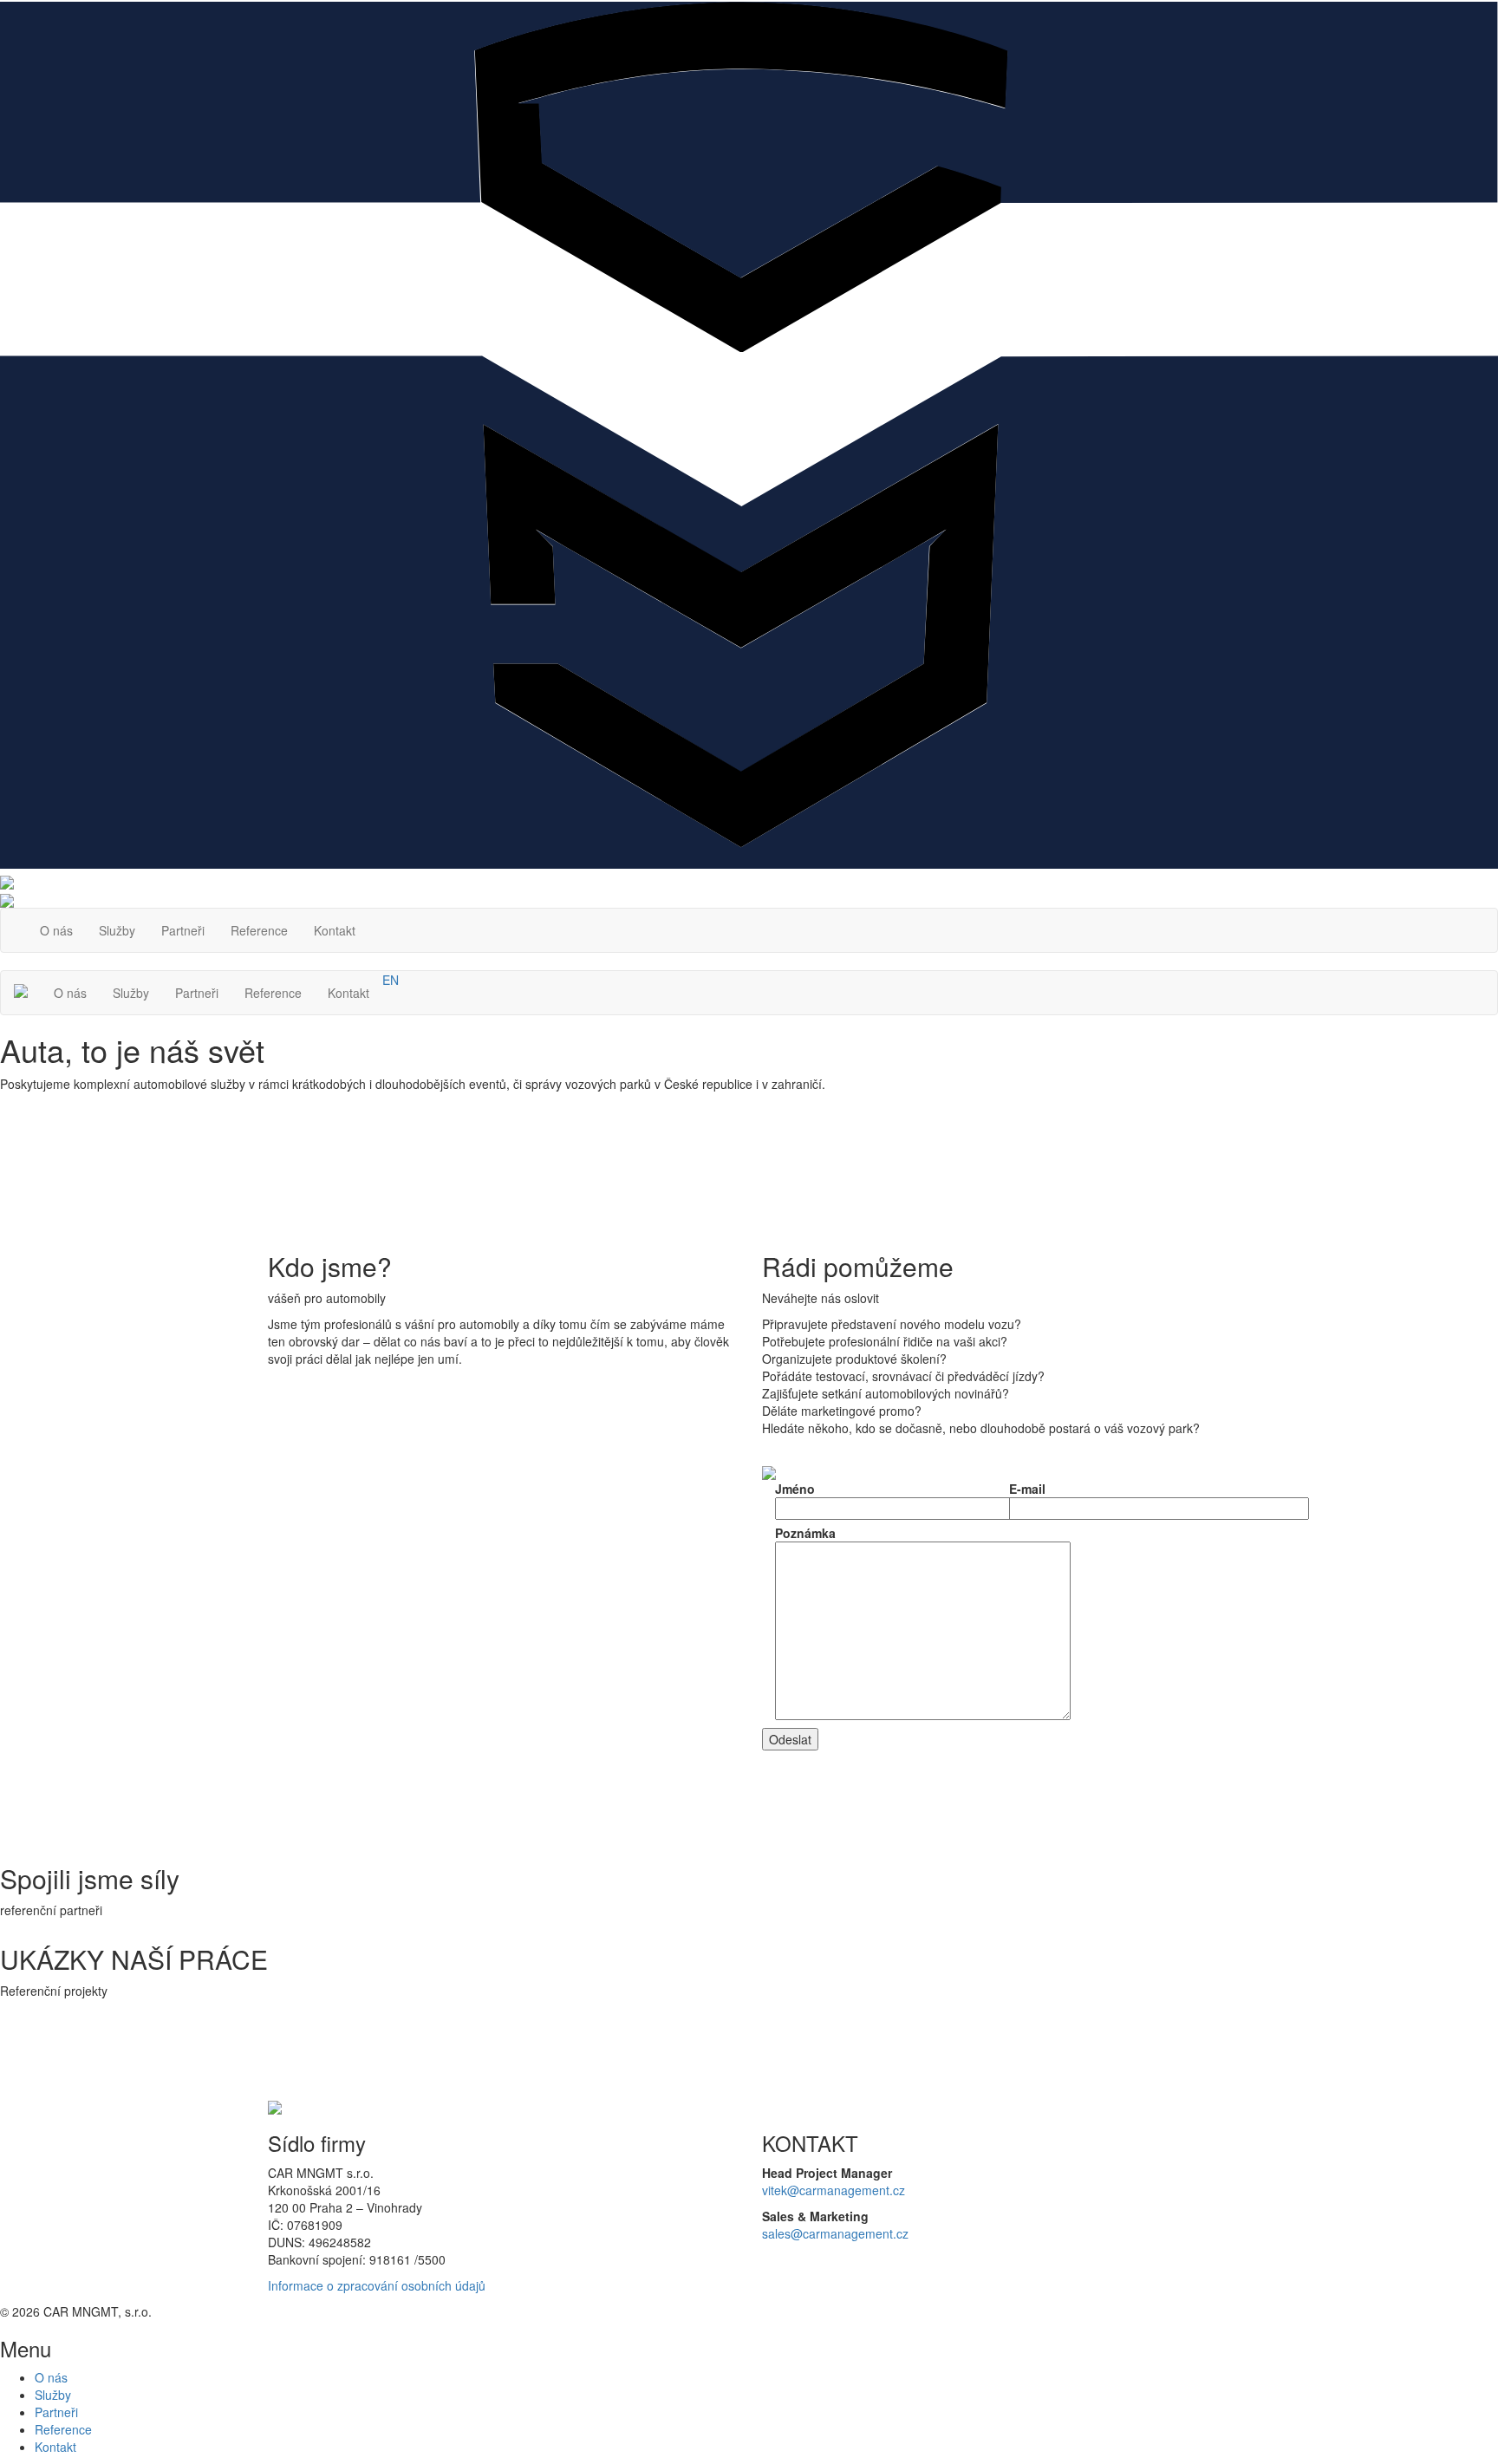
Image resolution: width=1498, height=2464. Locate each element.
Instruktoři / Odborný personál (298, 1691)
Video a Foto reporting (277, 1795)
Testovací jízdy (257, 1725)
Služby (117, 930)
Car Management (264, 1552)
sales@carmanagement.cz (835, 2233)
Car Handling (252, 1569)
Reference (259, 930)
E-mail (1027, 1489)
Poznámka (805, 1533)
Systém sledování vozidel (287, 1639)
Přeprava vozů (256, 1673)
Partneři (183, 930)
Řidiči (231, 1587)
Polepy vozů (249, 1812)
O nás (56, 930)
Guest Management (270, 1604)
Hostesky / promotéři (273, 1777)
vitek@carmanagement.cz (834, 2190)
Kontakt (335, 930)
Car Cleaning (252, 1621)
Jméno (795, 1489)
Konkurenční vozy (265, 1656)
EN (391, 980)
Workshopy (248, 1708)
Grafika (236, 1829)
